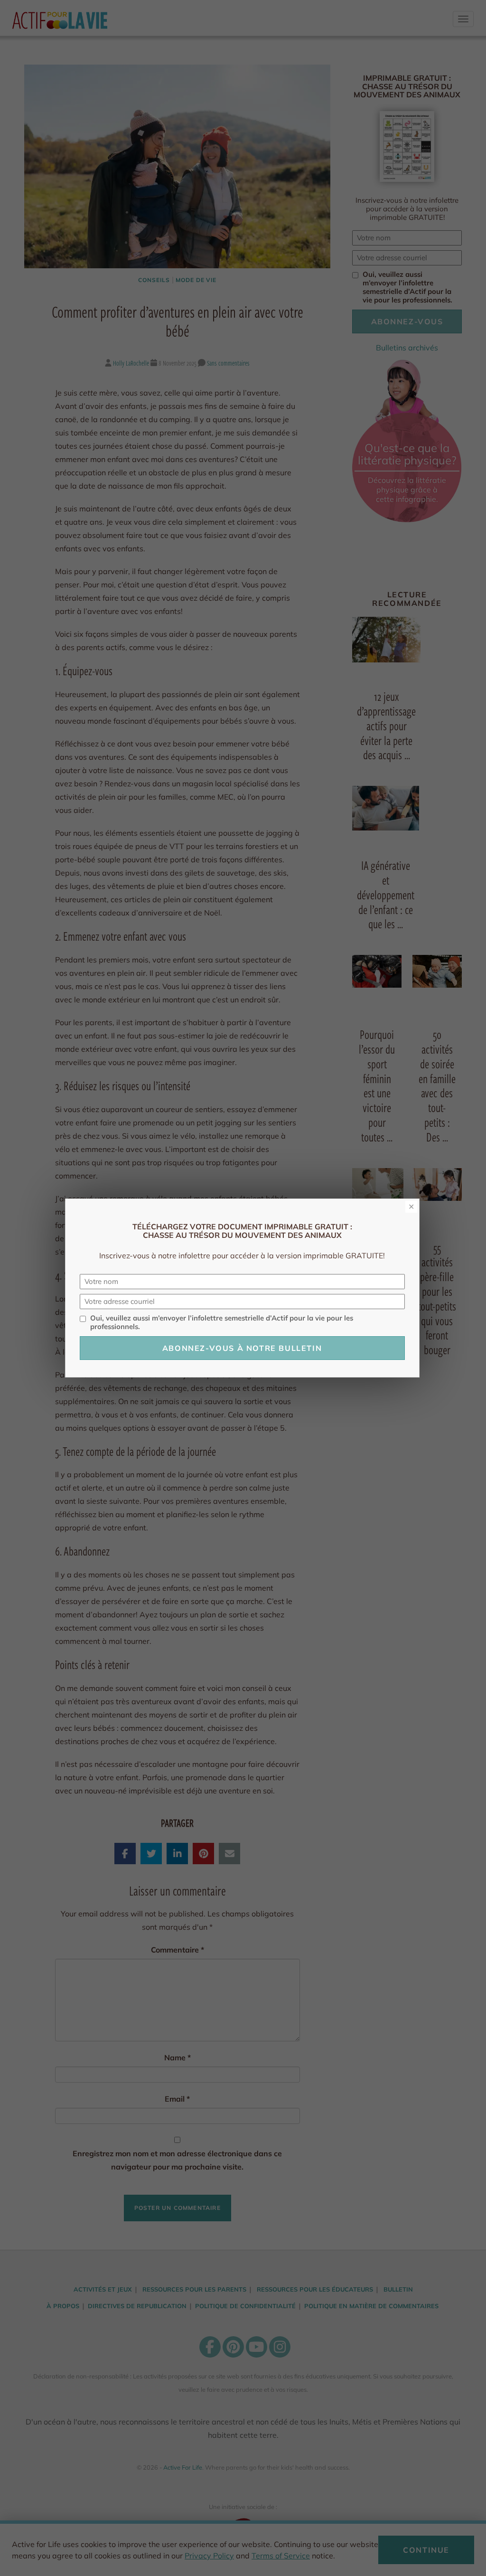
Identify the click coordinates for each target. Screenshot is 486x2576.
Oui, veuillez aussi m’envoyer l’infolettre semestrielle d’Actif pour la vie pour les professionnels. (222, 1322)
